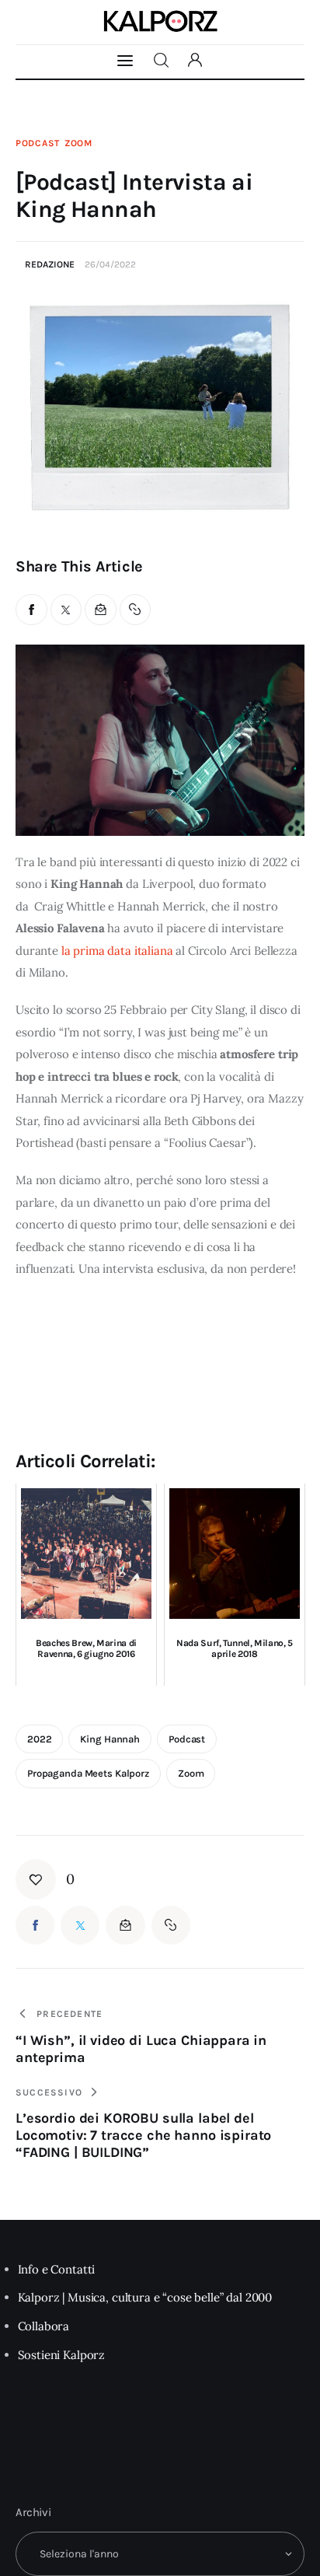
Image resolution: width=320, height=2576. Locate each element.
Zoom (78, 143)
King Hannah (110, 1739)
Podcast (38, 143)
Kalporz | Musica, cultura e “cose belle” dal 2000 (145, 2297)
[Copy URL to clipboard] (136, 610)
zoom (191, 1773)
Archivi (33, 2512)
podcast (187, 1739)
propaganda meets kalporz (88, 1773)
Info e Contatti (57, 2269)
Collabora (44, 2326)
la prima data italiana (116, 951)
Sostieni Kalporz (62, 2355)
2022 (39, 1739)
